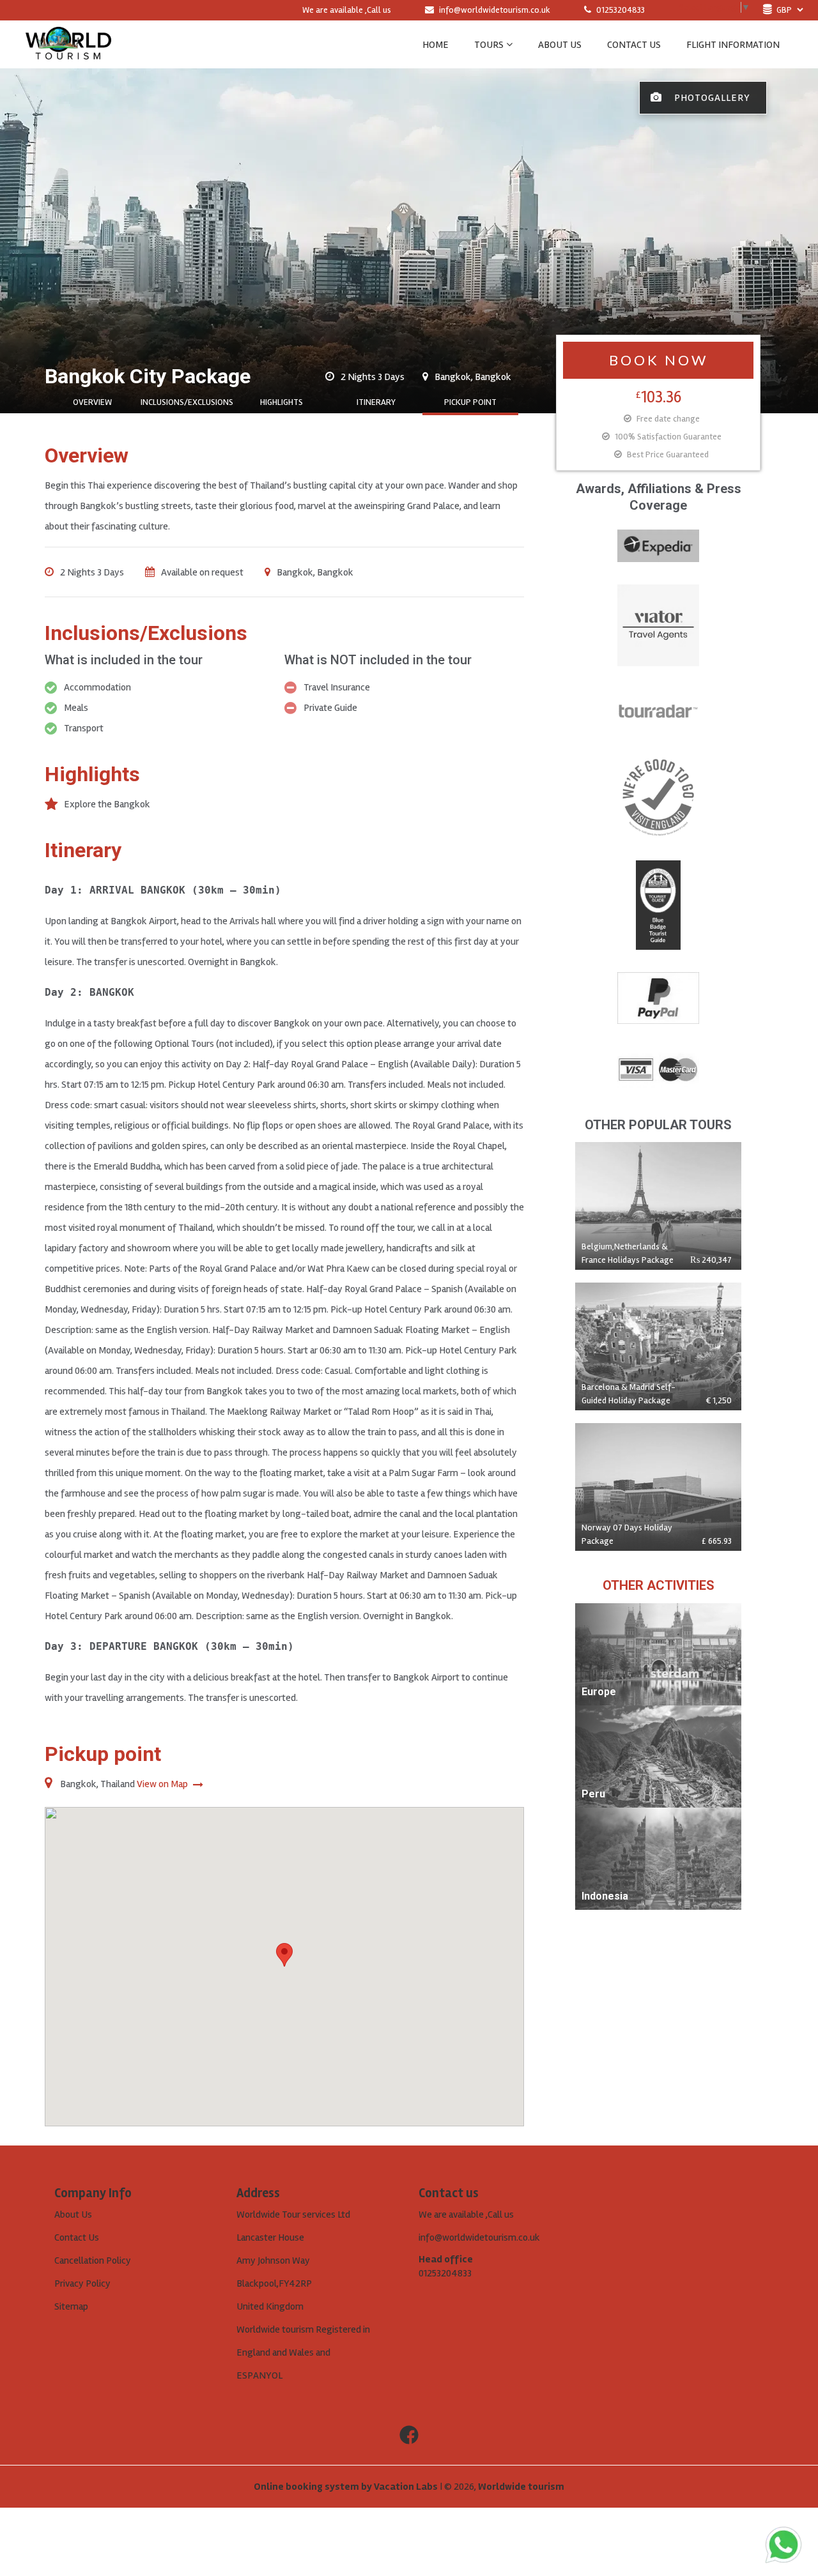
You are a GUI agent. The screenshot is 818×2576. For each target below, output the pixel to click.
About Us (73, 2214)
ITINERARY (376, 402)
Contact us (634, 45)
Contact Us (77, 2237)
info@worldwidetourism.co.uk (495, 10)
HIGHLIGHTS (282, 402)
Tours (489, 45)
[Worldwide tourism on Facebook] (409, 2435)
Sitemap (71, 2306)
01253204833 (620, 10)
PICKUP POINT (470, 402)
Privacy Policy (82, 2283)
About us (560, 45)
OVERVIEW (92, 402)
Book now (659, 360)
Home (436, 45)
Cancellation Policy (93, 2260)
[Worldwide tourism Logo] (68, 44)
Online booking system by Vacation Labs (347, 2487)
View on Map (163, 1784)
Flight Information (733, 45)
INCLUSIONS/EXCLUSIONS (187, 402)
